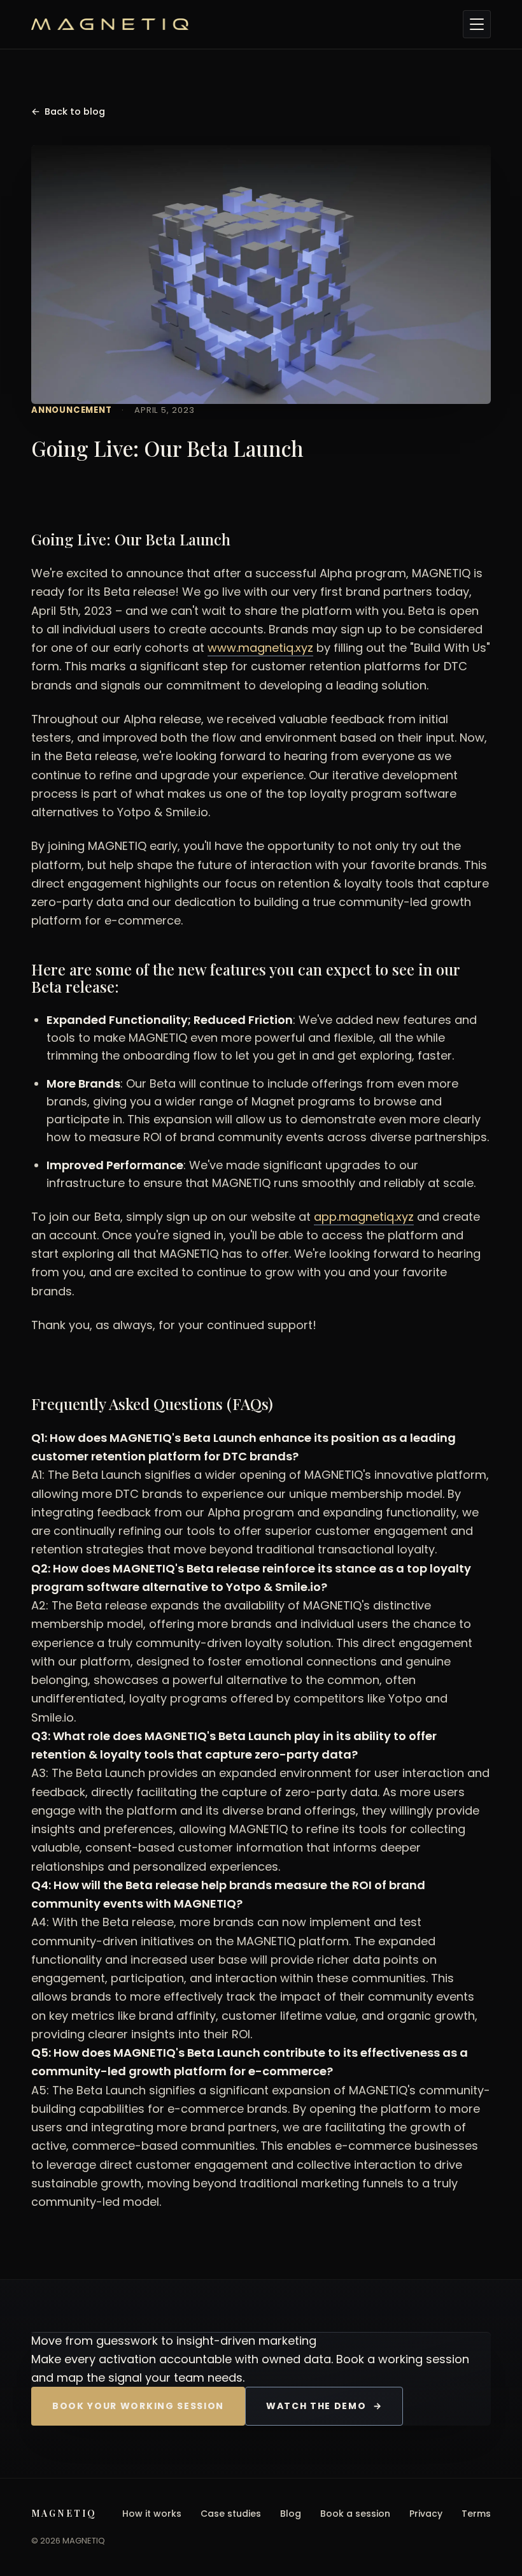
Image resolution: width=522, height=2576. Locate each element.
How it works (152, 2514)
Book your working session (138, 2406)
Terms (476, 2514)
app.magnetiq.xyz (364, 1217)
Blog (291, 2514)
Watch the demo (324, 2406)
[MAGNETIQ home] (242, 24)
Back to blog (68, 112)
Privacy (426, 2514)
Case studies (231, 2514)
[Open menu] (477, 24)
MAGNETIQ (64, 2513)
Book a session (355, 2514)
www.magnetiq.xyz (260, 648)
